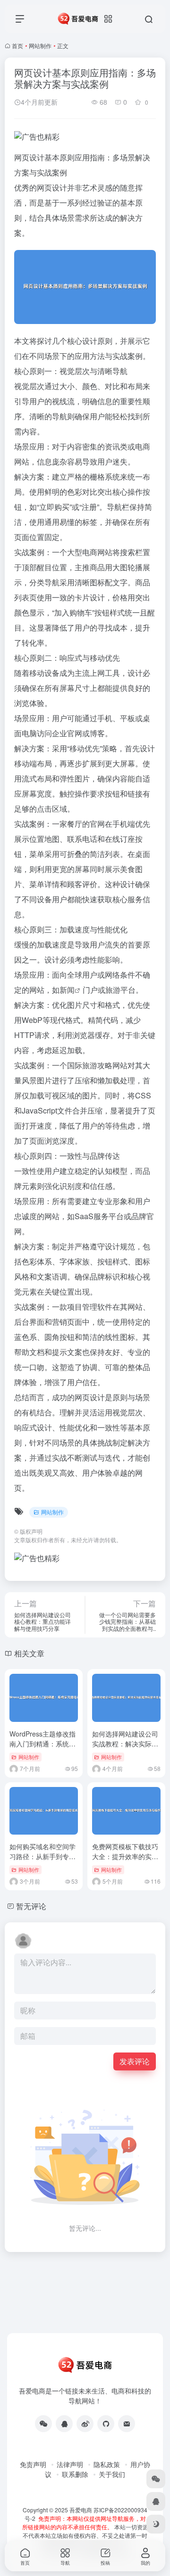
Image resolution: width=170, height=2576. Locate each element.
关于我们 (112, 2474)
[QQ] (64, 2424)
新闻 (67, 990)
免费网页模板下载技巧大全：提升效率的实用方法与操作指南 (125, 1856)
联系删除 (75, 2474)
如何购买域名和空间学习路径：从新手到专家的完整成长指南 (42, 1856)
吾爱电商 (81, 2510)
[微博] (85, 2424)
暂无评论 (31, 1906)
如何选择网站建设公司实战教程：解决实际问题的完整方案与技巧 (125, 1744)
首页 (17, 46)
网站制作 (40, 46)
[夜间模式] (156, 2524)
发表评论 (135, 2061)
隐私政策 (107, 2464)
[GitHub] (106, 2424)
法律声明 (70, 2464)
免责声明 (33, 2464)
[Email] (127, 2424)
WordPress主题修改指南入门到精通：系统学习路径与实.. (42, 1744)
